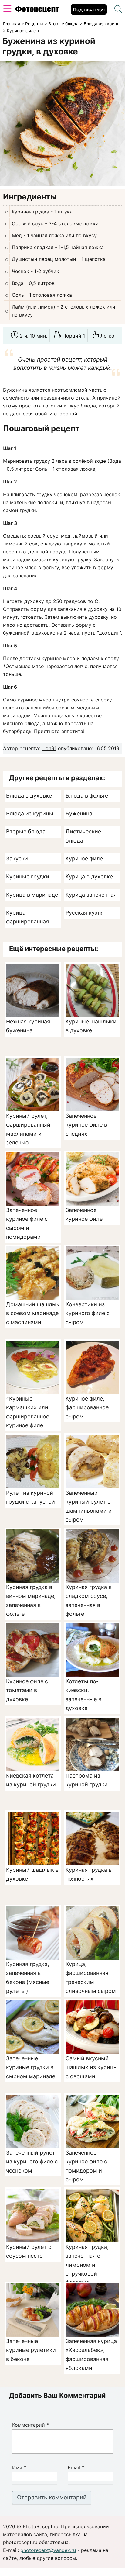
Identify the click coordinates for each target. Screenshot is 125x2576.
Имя (19, 2467)
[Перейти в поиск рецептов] (118, 10)
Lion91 (49, 748)
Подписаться (89, 9)
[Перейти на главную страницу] (37, 11)
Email (76, 2467)
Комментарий (30, 2425)
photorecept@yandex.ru (48, 2550)
